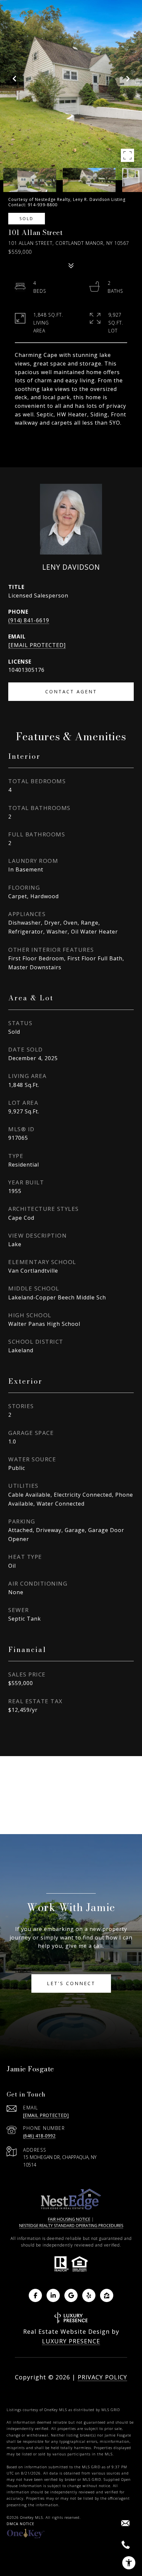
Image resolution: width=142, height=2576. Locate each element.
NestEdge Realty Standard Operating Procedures (71, 2226)
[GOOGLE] (71, 2295)
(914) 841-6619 (29, 620)
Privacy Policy (102, 2377)
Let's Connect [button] (71, 1983)
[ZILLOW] (107, 2295)
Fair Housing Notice (69, 2219)
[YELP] (89, 2295)
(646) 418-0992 (39, 2136)
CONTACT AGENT (71, 692)
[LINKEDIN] (53, 2295)
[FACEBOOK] (35, 2295)
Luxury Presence (71, 2341)
